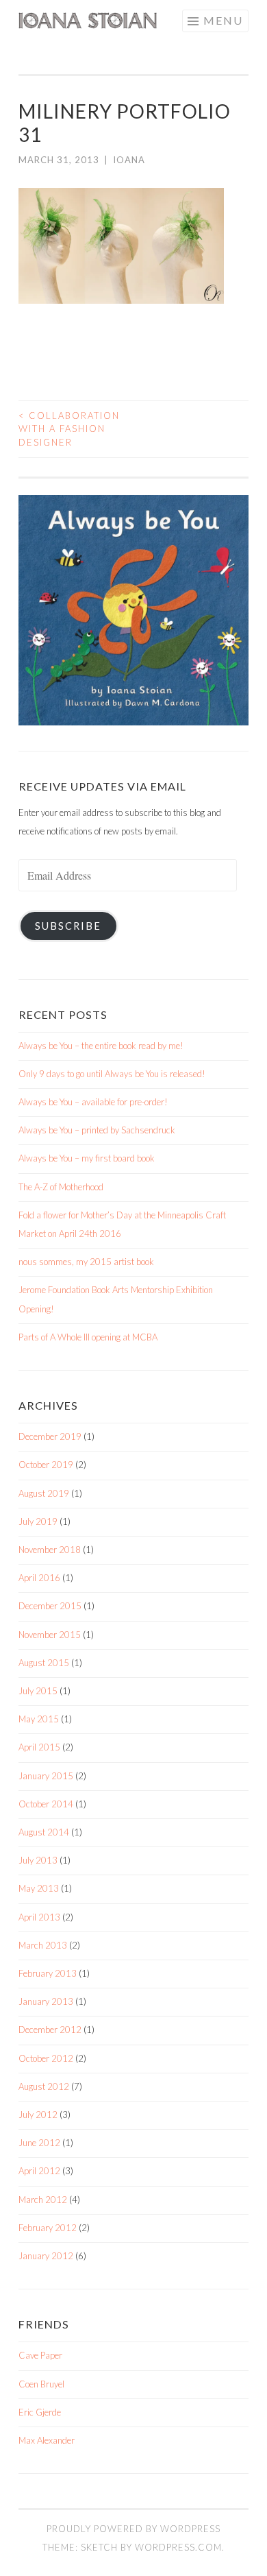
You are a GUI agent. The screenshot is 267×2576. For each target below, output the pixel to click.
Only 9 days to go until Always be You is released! (112, 1074)
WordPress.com (178, 2547)
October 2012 (46, 2058)
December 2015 (50, 1606)
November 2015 (50, 1635)
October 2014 (46, 1804)
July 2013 (38, 1860)
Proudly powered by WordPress (133, 2529)
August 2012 (44, 2086)
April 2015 (39, 1747)
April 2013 (39, 1917)
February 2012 (48, 2228)
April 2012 (39, 2171)
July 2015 (38, 1691)
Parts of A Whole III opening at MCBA (88, 1337)
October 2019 (46, 1465)
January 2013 (46, 2001)
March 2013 (43, 1945)
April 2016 (39, 1578)
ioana (129, 160)
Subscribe (68, 926)
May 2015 (39, 1719)
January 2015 (46, 1776)
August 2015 (44, 1663)
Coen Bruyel (41, 2384)
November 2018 (50, 1550)
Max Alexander (47, 2440)
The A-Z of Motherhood (61, 1187)
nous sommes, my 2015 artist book (86, 1262)
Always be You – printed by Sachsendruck (97, 1130)
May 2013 (39, 1888)
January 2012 (46, 2256)
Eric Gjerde (40, 2412)
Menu (223, 20)
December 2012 (50, 2030)
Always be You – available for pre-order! (93, 1102)
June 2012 (39, 2143)
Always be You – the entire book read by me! (101, 1046)
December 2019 (50, 1436)
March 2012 (43, 2200)
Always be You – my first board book (87, 1158)
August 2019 (44, 1493)
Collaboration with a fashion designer (69, 429)
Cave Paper (40, 2355)
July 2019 (38, 1521)
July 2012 (38, 2115)
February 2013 (48, 1973)
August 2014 (44, 1832)
